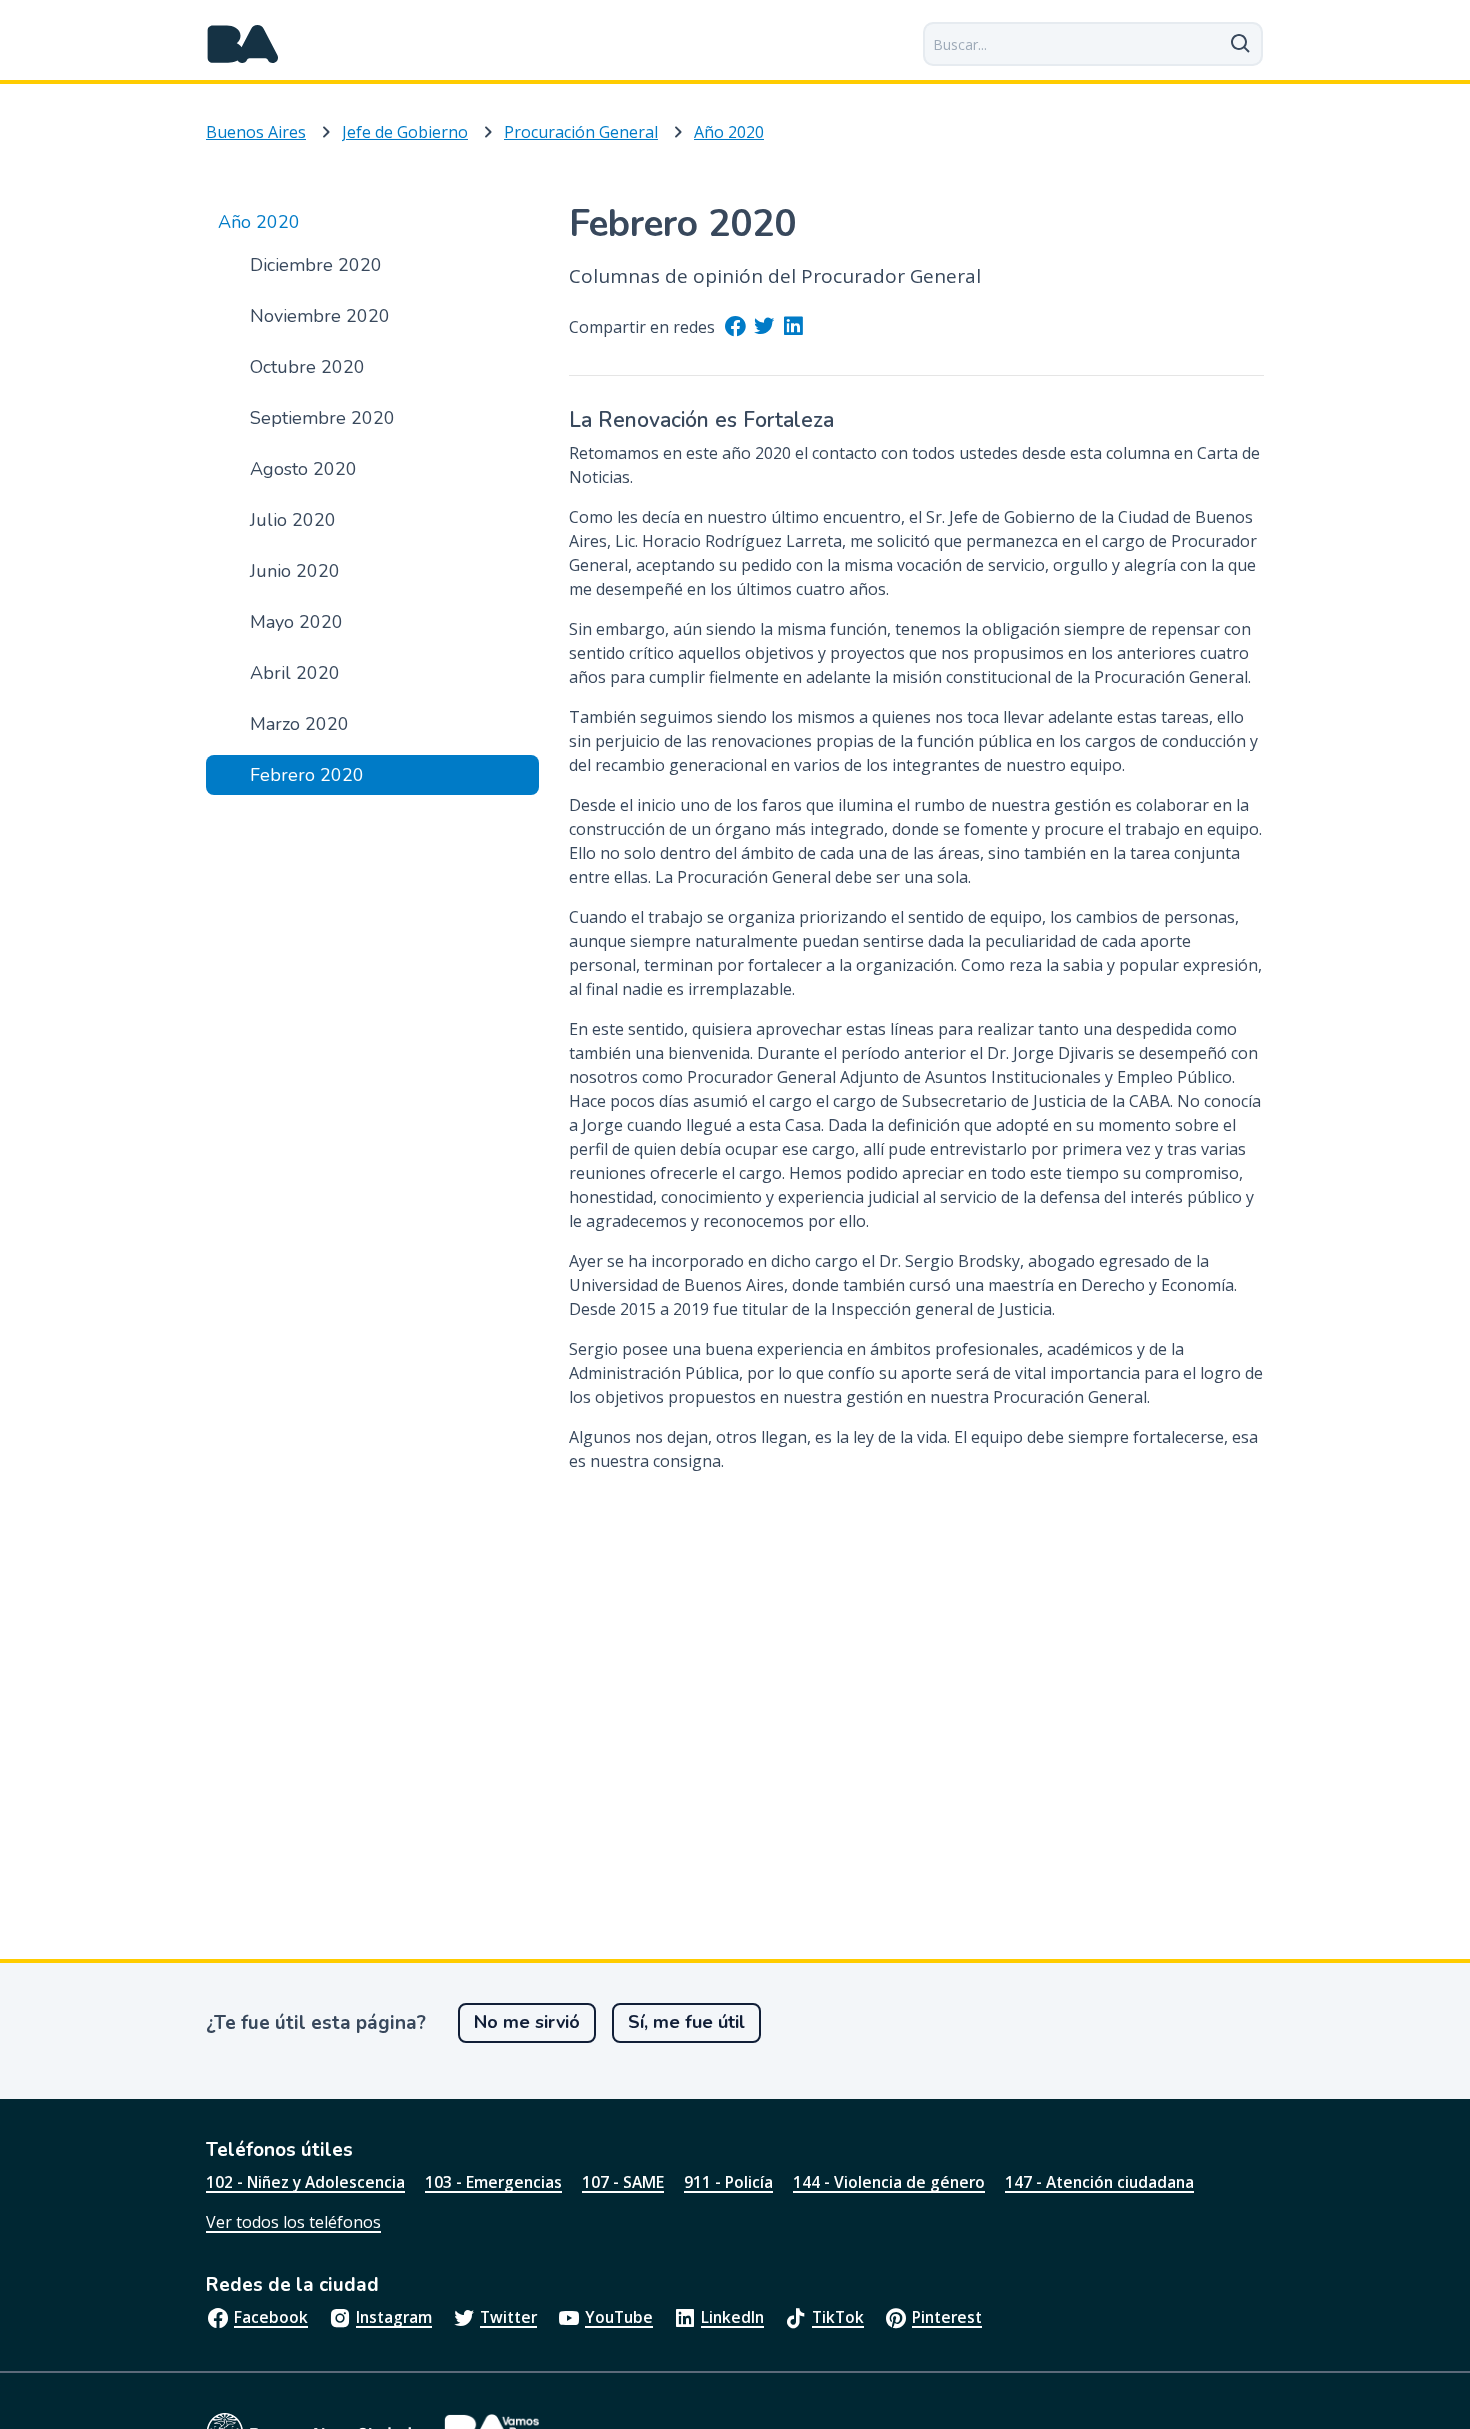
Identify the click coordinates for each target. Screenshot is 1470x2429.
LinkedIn (732, 2317)
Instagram (394, 2317)
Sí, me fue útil (686, 2022)
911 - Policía (728, 2182)
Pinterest (947, 2317)
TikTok (838, 2317)
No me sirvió (527, 2022)
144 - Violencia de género (889, 2182)
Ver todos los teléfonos (293, 2222)
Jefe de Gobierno (405, 132)
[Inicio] (243, 44)
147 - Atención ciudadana (1099, 2182)
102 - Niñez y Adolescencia (305, 2182)
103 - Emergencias (493, 2182)
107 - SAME (623, 2182)
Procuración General (581, 132)
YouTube (619, 2317)
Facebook (271, 2317)
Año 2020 (729, 132)
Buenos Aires (256, 132)
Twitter (508, 2317)
